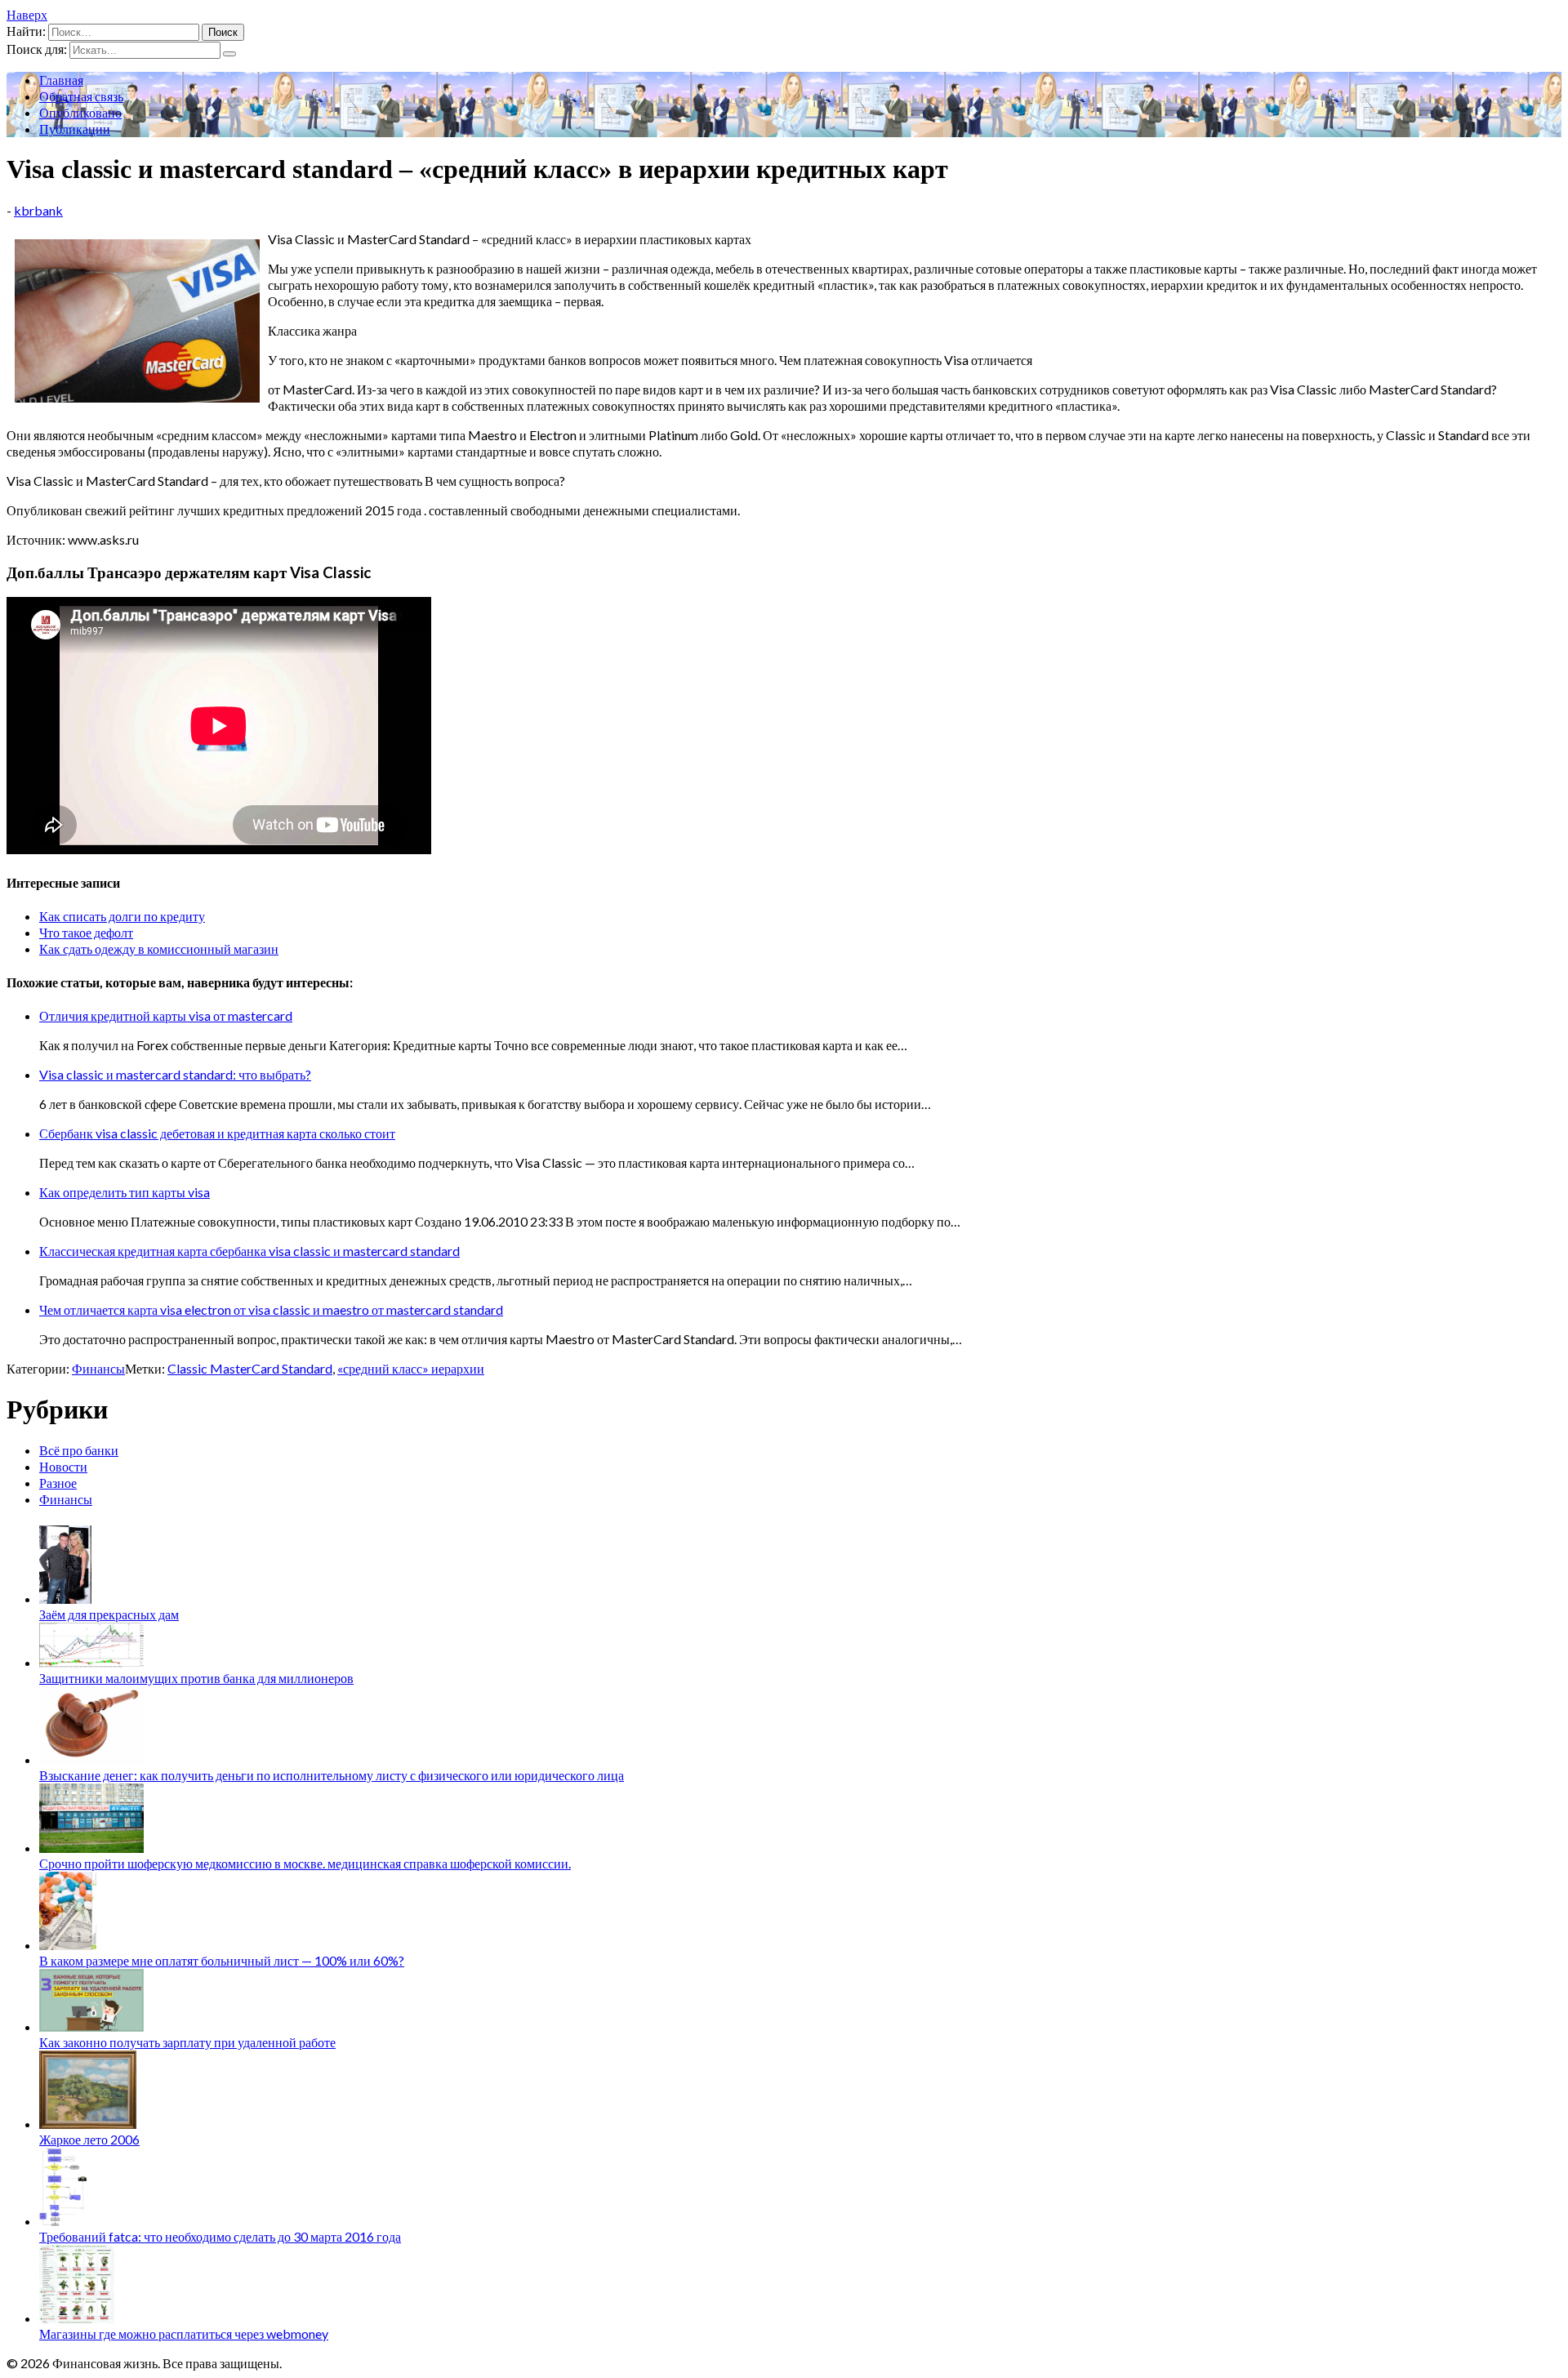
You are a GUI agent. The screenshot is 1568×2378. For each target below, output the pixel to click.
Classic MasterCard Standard (250, 1368)
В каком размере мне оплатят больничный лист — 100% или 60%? (222, 1960)
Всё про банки (79, 1450)
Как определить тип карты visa (125, 1192)
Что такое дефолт (86, 932)
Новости (63, 1466)
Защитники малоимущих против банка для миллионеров (196, 1678)
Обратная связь (81, 96)
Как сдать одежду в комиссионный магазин (159, 949)
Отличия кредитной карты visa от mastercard (166, 1015)
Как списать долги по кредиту (122, 916)
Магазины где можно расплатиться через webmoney (184, 2333)
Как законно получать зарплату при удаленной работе (187, 2042)
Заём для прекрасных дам (109, 1614)
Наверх (27, 14)
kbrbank (38, 210)
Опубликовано (80, 112)
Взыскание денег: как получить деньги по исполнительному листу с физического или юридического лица (332, 1775)
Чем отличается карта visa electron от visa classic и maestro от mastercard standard (271, 1309)
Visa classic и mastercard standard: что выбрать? (175, 1074)
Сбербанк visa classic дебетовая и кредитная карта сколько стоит (217, 1133)
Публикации (75, 129)
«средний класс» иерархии (411, 1368)
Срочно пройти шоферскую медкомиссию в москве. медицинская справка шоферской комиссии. (305, 1863)
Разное (58, 1483)
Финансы (98, 1368)
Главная (61, 80)
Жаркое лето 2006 (89, 2139)
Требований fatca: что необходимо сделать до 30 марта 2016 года (220, 2236)
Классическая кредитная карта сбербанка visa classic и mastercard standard (249, 1251)
